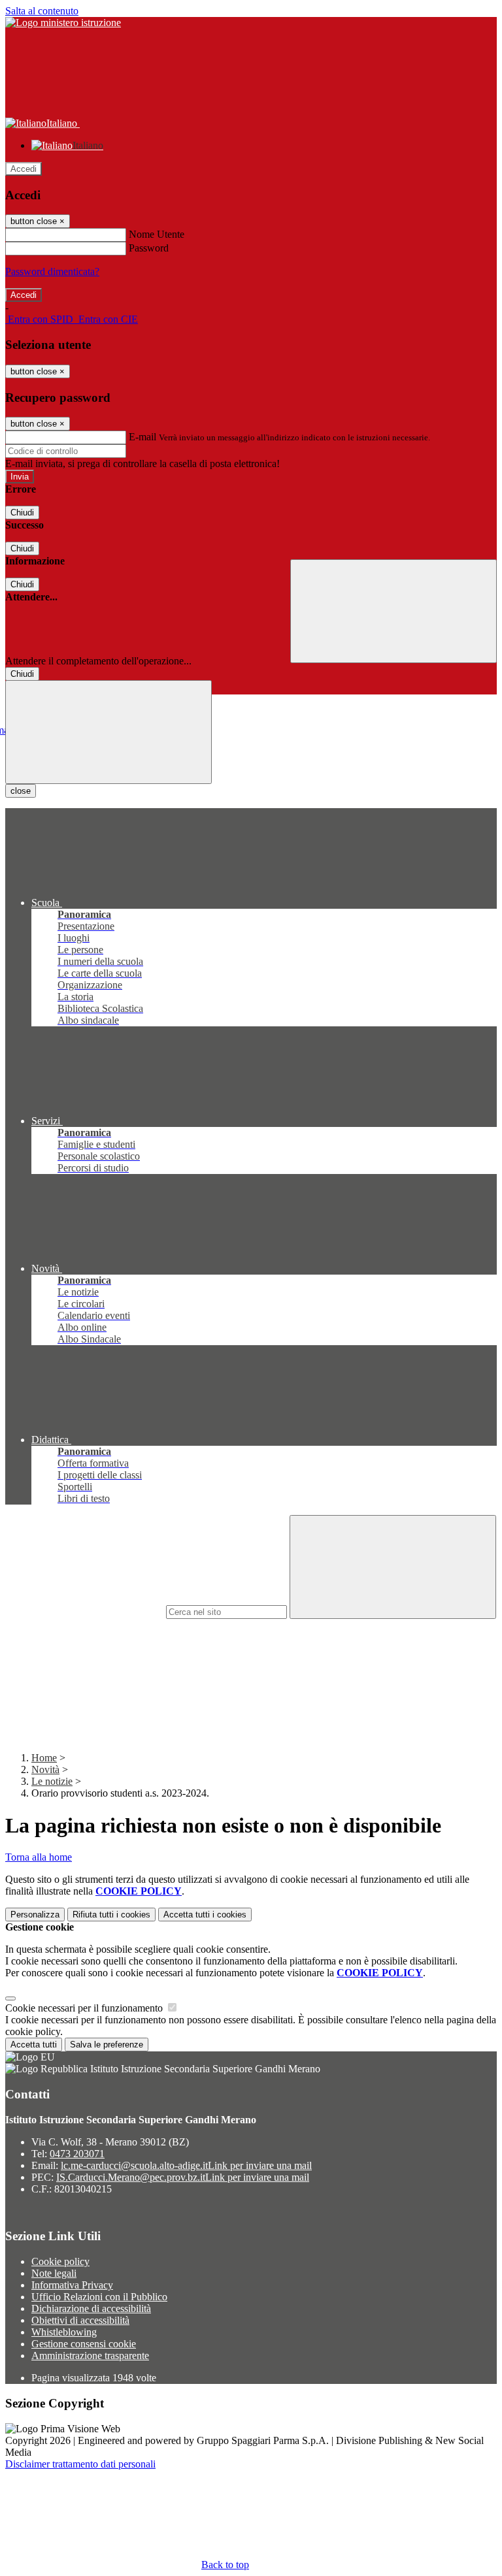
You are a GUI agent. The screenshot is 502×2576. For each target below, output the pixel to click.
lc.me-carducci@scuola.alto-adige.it (186, 2165)
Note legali (54, 2273)
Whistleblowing (64, 2332)
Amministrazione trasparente (90, 2356)
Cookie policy (60, 2261)
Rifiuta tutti (111, 1915)
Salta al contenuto (42, 11)
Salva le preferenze (107, 2045)
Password (149, 248)
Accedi (24, 169)
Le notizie (52, 1781)
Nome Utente (157, 234)
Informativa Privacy (72, 2285)
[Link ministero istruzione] (63, 23)
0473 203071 (77, 2154)
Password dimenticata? (52, 271)
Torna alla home (39, 1857)
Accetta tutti (205, 1915)
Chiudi (22, 513)
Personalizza (35, 1915)
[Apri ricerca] (393, 611)
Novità (45, 1769)
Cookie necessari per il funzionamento (85, 2008)
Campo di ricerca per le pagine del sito (84, 1611)
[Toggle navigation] (109, 732)
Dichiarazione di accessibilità (91, 2308)
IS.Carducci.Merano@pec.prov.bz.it (183, 2177)
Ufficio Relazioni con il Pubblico (99, 2297)
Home (44, 1758)
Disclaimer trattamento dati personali (80, 2464)
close (21, 791)
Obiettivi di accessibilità (80, 2320)
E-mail (142, 437)
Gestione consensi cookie (84, 2344)
